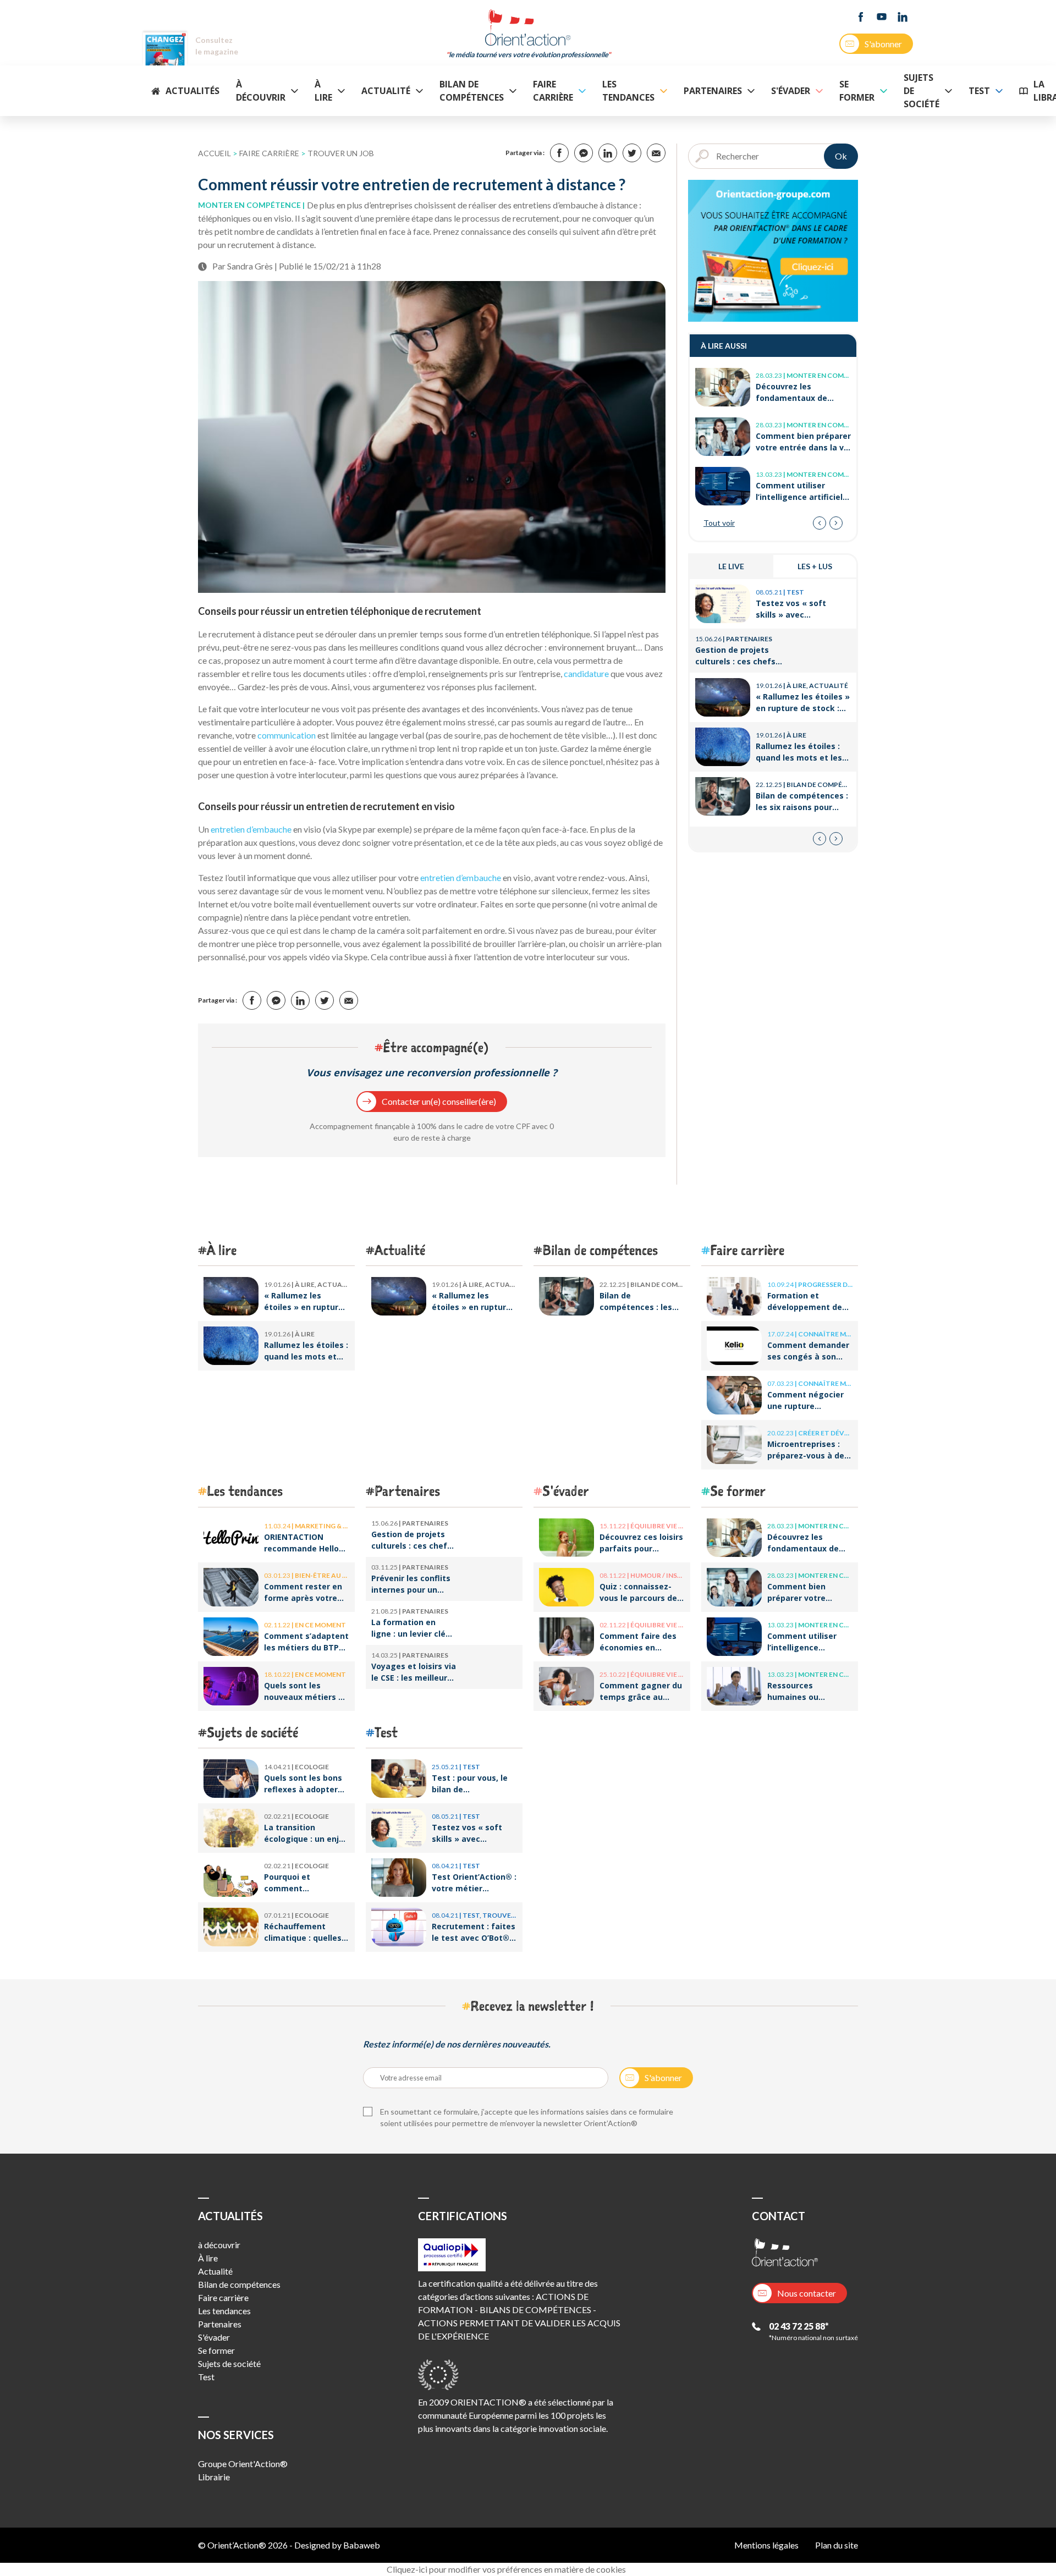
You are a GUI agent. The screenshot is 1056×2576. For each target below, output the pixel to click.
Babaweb (362, 2545)
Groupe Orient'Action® (243, 2464)
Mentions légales (766, 2545)
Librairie (214, 2477)
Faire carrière (553, 91)
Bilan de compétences (472, 91)
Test (979, 91)
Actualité (386, 91)
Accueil (215, 153)
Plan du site (837, 2545)
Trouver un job (341, 153)
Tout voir (719, 523)
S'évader (791, 91)
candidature (586, 673)
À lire (323, 91)
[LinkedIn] (903, 17)
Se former (857, 91)
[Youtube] (882, 17)
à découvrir (261, 91)
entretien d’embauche (251, 829)
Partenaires (713, 91)
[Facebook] (861, 17)
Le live (731, 566)
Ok (841, 156)
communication (287, 735)
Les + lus (815, 566)
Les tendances (628, 91)
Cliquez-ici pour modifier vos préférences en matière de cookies (506, 2569)
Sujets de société (922, 91)
